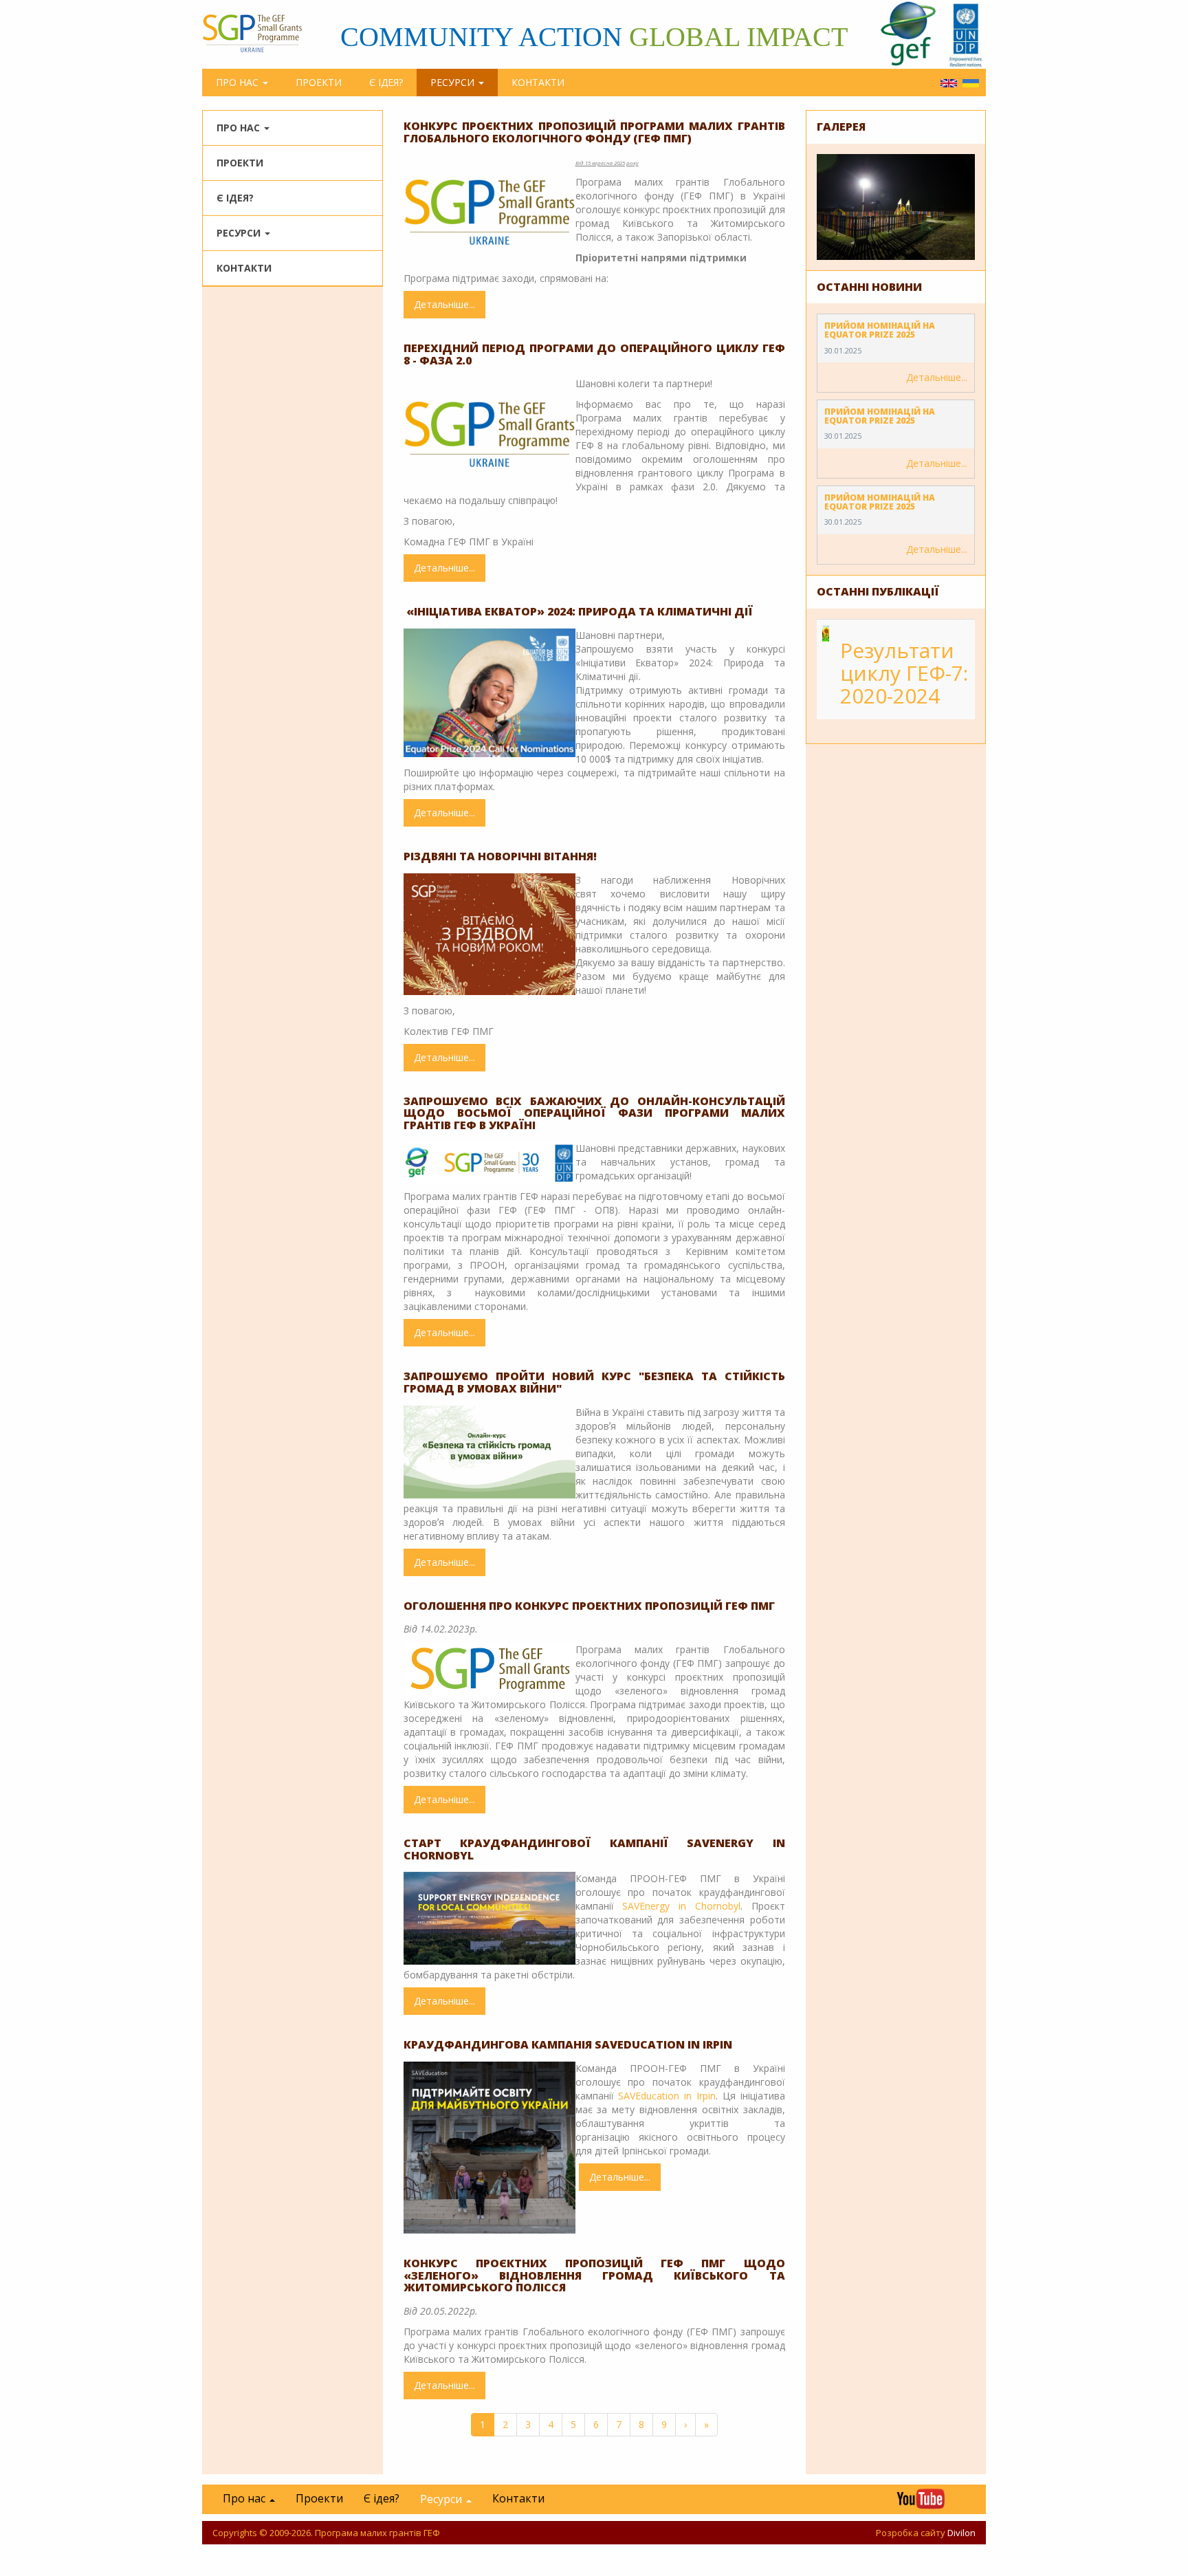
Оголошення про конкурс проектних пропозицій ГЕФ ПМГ (589, 1606)
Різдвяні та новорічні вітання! (500, 856)
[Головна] (259, 33)
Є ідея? (386, 82)
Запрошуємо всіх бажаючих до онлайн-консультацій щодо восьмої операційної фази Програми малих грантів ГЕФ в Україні (594, 1113)
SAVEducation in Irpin (667, 2096)
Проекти (319, 82)
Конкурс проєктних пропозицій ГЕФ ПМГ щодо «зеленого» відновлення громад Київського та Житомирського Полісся (594, 2275)
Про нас (239, 82)
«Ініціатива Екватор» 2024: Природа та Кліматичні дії (578, 611)
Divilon (961, 2533)
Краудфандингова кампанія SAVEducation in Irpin (568, 2044)
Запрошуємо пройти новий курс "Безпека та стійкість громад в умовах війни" (594, 1382)
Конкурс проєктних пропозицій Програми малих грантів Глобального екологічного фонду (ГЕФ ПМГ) (594, 132)
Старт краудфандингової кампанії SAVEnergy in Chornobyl (594, 1849)
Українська (971, 83)
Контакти (538, 82)
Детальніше (450, 308)
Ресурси (454, 82)
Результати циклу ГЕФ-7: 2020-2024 (904, 673)
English (949, 83)
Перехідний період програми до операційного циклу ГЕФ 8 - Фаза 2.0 (594, 354)
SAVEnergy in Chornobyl (681, 1906)
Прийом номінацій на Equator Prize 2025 (880, 330)
